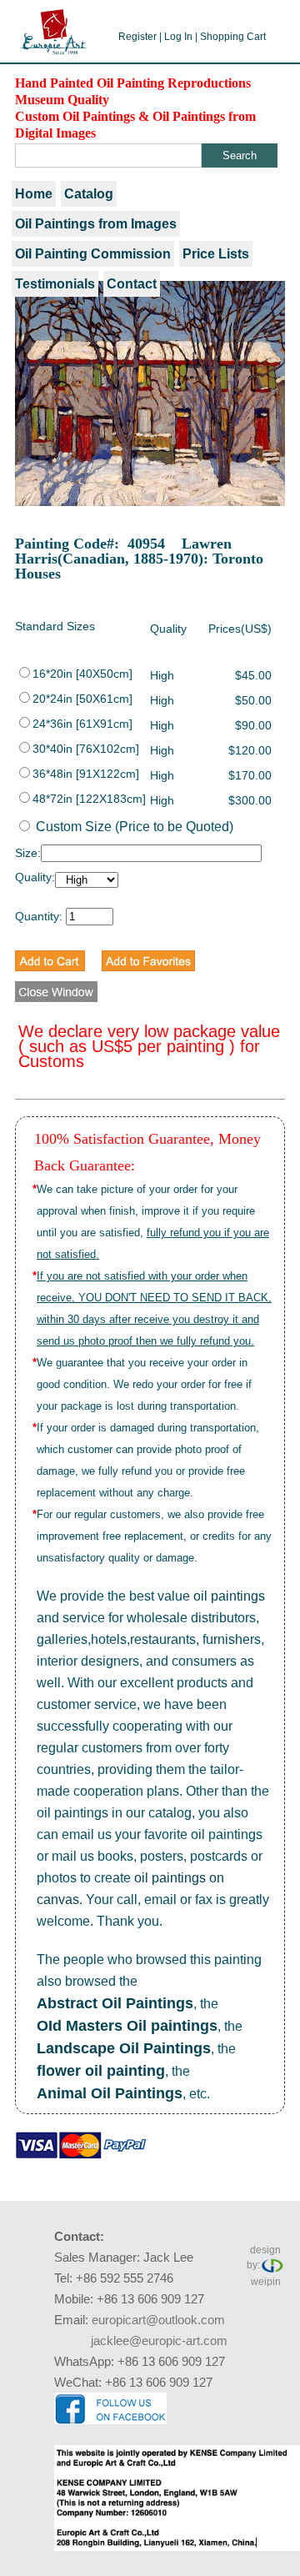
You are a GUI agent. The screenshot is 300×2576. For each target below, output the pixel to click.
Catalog (89, 194)
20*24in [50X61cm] (82, 699)
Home (34, 194)
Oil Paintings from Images (96, 224)
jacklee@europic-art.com (159, 2340)
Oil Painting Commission (93, 254)
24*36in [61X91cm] (82, 724)
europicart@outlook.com (158, 2320)
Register (137, 37)
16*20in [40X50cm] (82, 674)
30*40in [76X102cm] (86, 749)
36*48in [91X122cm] (86, 774)
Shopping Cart (233, 37)
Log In (178, 37)
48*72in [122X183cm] (89, 799)
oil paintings (229, 1596)
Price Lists (216, 254)
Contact (132, 284)
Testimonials (55, 284)
